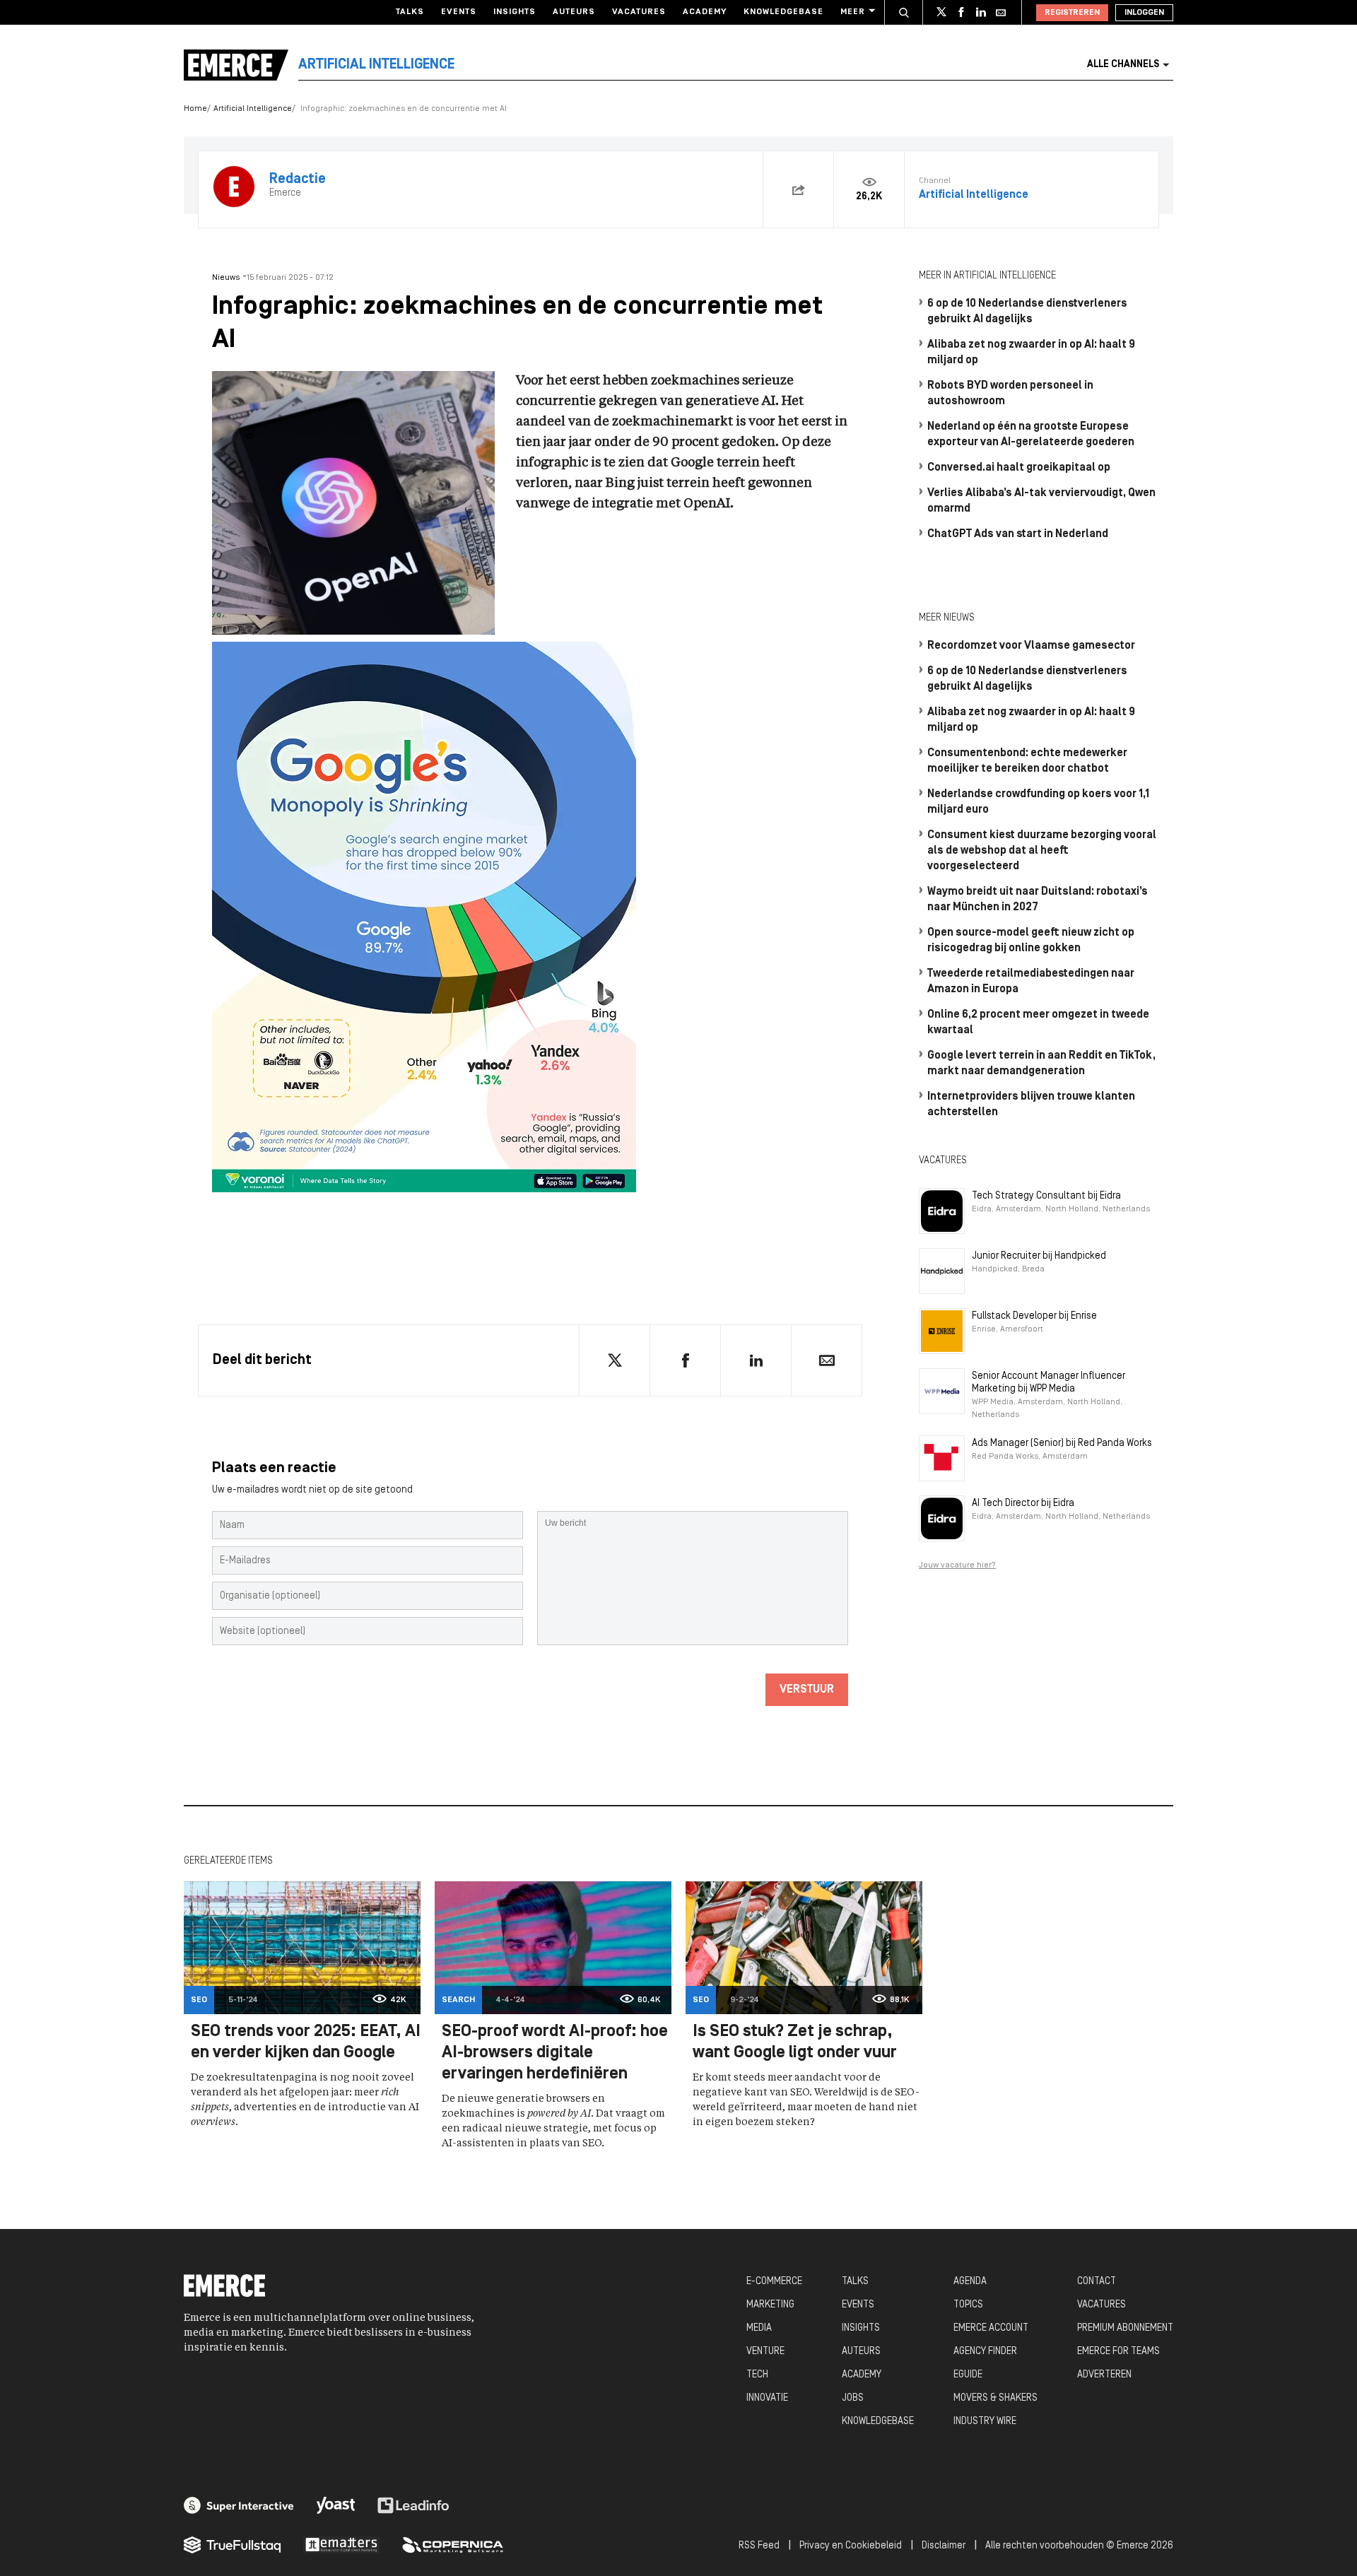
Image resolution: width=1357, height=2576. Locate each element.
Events (459, 12)
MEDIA (759, 2328)
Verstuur (807, 1690)
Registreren (1072, 13)
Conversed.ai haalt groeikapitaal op (1019, 468)
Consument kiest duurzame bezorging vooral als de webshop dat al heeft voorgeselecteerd (1042, 851)
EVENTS (858, 2305)
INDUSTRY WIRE (985, 2422)
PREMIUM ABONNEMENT (1125, 2328)
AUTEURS (861, 2352)
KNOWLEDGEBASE (878, 2422)
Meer (853, 12)
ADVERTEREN (1104, 2375)
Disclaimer (944, 2546)
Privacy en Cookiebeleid (851, 2546)
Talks (410, 12)
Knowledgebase (783, 12)
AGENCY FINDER (985, 2352)
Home (195, 109)
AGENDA (970, 2282)
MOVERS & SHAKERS (995, 2398)
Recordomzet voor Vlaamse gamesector (1031, 646)
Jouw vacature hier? (957, 1565)
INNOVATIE (767, 2398)
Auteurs (574, 12)
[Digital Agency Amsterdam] (239, 2505)
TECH (757, 2375)
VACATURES (1102, 2305)
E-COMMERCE (774, 2282)
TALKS (855, 2282)
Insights (515, 12)
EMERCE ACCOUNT (991, 2328)
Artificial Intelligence (253, 109)
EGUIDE (968, 2375)
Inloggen (1144, 13)
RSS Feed (759, 2546)
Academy (705, 12)
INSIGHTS (861, 2328)
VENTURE (765, 2352)
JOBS (853, 2398)
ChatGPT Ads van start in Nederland (1018, 534)
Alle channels (1123, 65)
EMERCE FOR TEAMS (1118, 2352)
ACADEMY (862, 2375)
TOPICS (968, 2305)
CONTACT (1097, 2282)
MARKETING (770, 2305)
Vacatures (639, 12)
